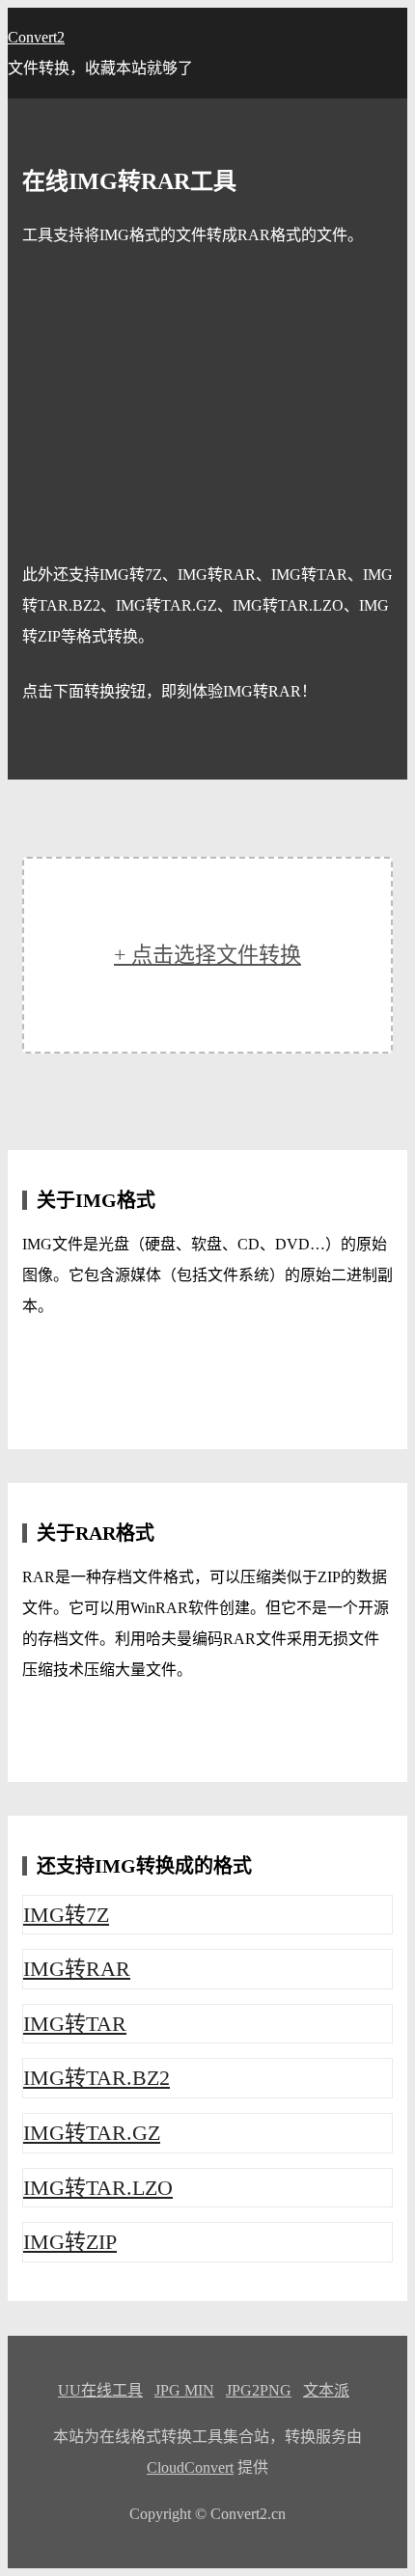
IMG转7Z (66, 1915)
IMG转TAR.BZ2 (97, 2078)
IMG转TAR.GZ (92, 2133)
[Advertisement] (207, 405)
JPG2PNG (259, 2390)
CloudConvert (190, 2467)
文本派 (326, 2390)
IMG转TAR (75, 2024)
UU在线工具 (100, 2390)
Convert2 (36, 37)
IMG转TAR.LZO (98, 2188)
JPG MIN (184, 2390)
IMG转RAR (77, 1969)
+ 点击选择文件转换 (207, 955)
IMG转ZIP (70, 2242)
